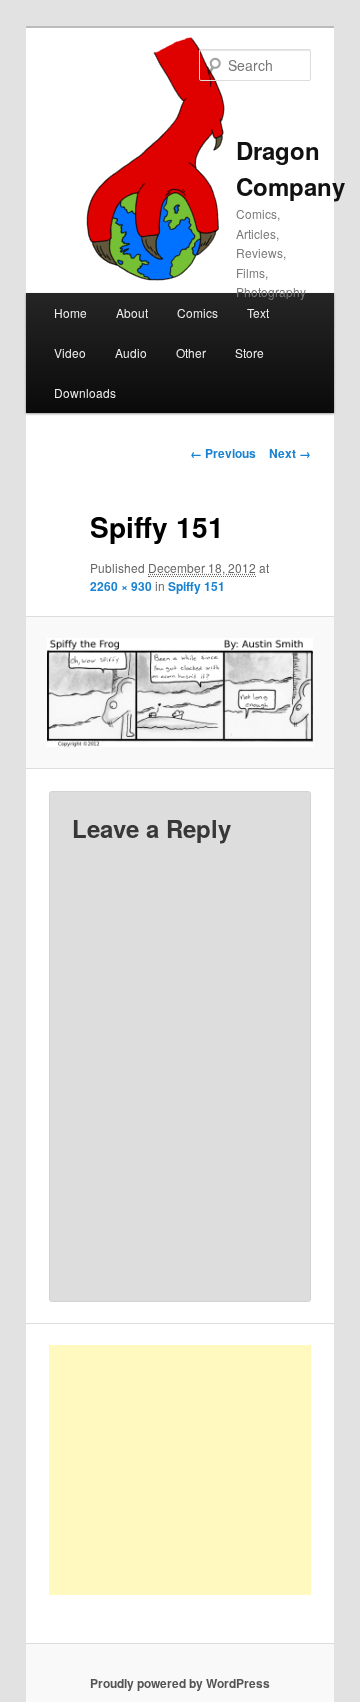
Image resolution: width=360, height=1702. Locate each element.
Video (70, 352)
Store (249, 352)
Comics (197, 312)
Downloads (85, 392)
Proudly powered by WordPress (180, 1683)
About (132, 312)
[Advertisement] (201, 1470)
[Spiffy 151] (179, 692)
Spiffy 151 (196, 586)
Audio (131, 352)
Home (70, 312)
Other (191, 352)
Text (258, 312)
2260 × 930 (121, 586)
